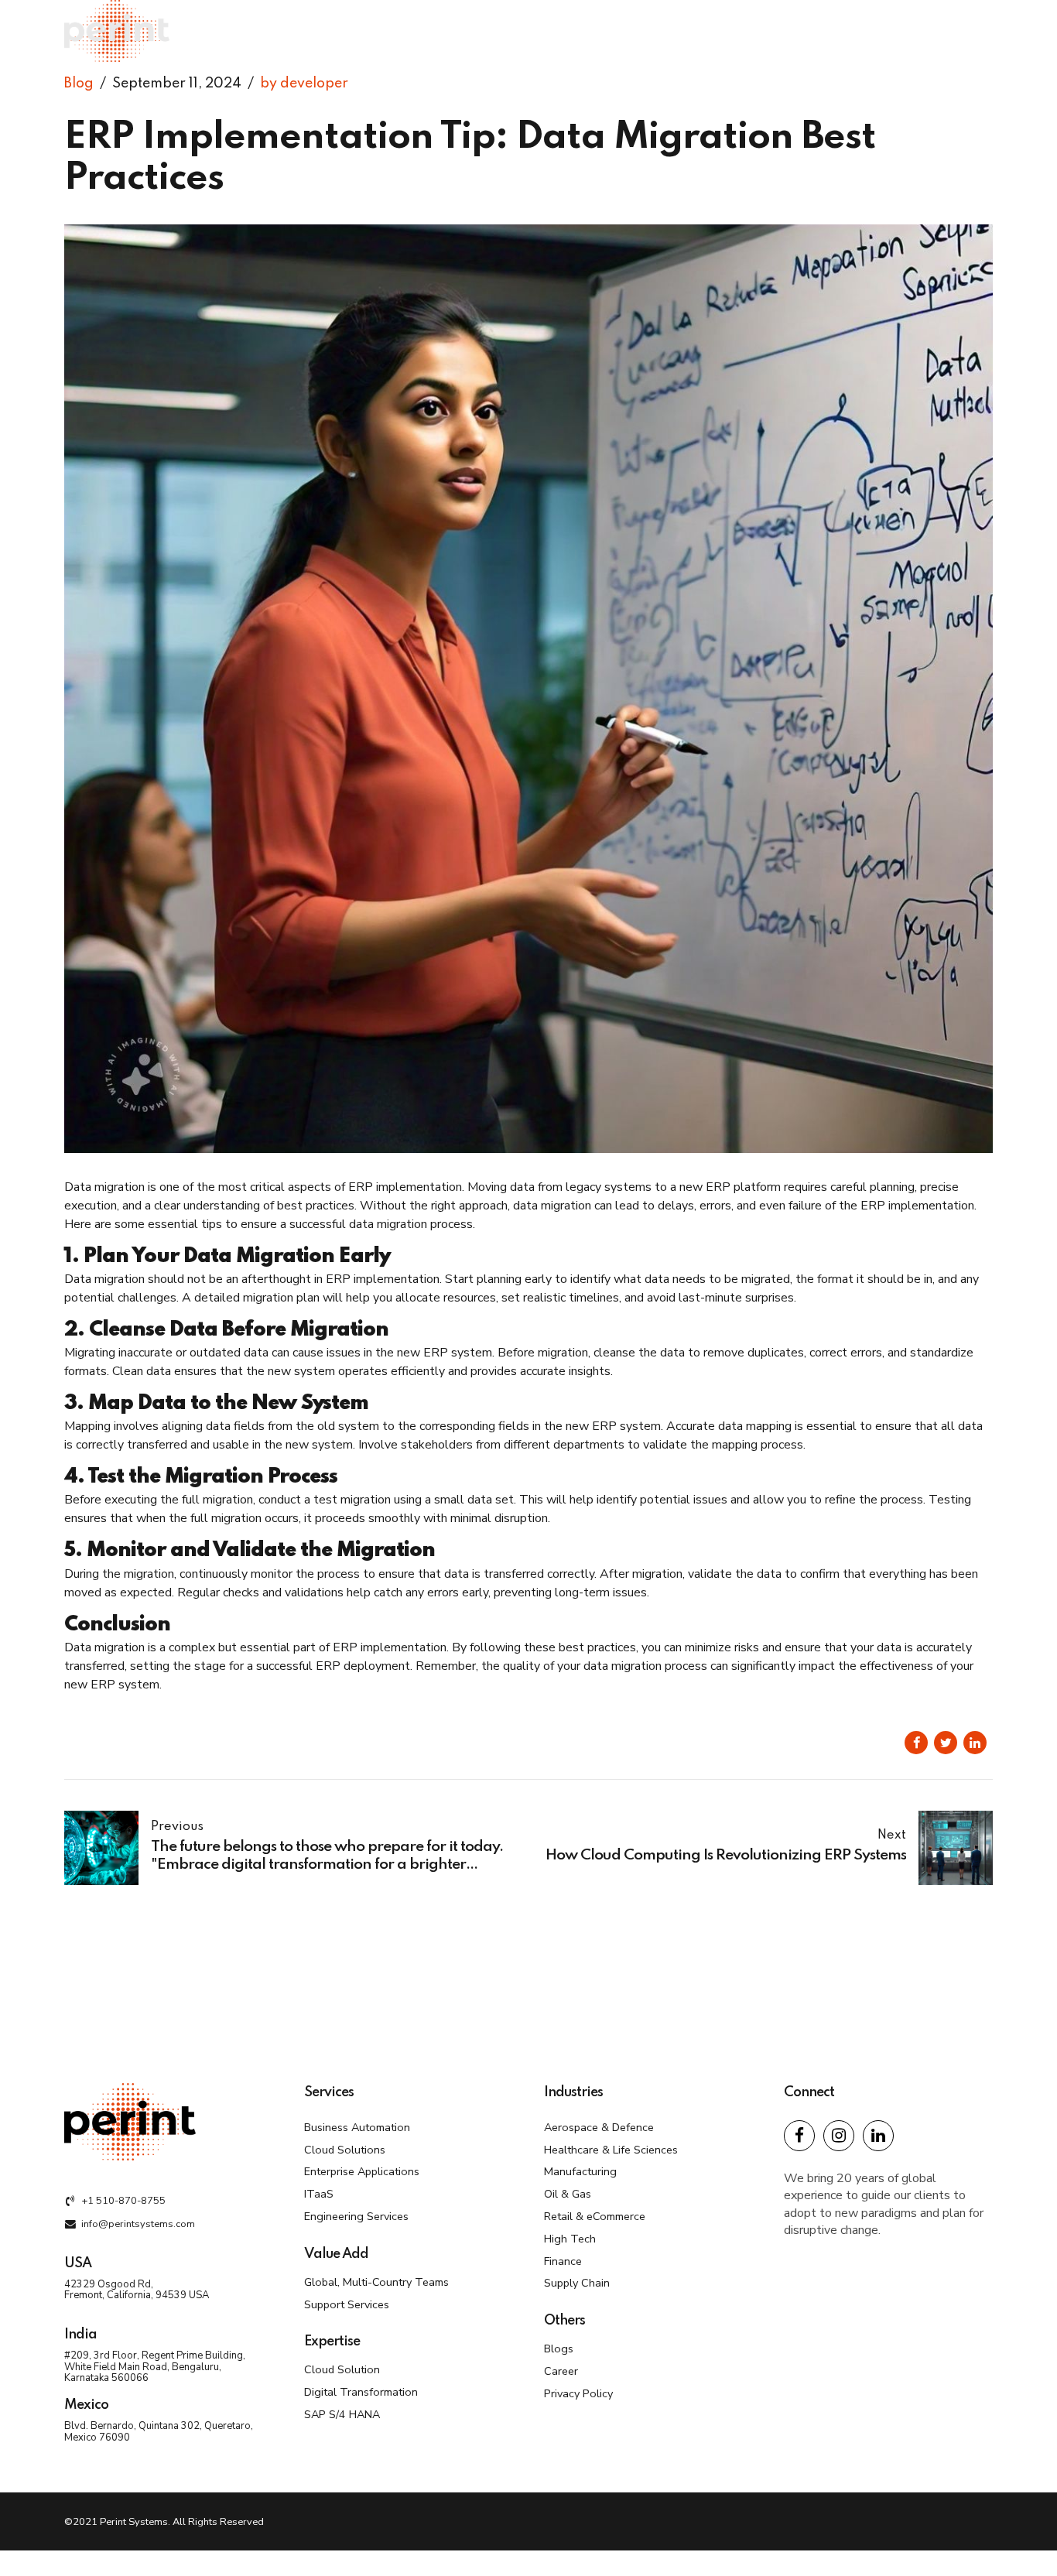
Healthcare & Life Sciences (611, 2150)
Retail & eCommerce (595, 2216)
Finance (563, 2261)
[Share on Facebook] (916, 1743)
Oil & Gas (568, 2194)
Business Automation (357, 2127)
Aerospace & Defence (599, 2127)
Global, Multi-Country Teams (376, 2282)
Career (561, 2371)
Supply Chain (577, 2283)
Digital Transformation (361, 2392)
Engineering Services (356, 2216)
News (939, 31)
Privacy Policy (578, 2393)
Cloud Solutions (345, 2150)
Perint (789, 31)
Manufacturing (580, 2171)
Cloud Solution (342, 2369)
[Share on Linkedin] (975, 1743)
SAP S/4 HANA (342, 2414)
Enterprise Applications (362, 2171)
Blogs (559, 2349)
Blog (79, 84)
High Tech (570, 2239)
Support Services (347, 2304)
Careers (865, 31)
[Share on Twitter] (946, 1743)
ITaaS (319, 2194)
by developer (304, 84)
